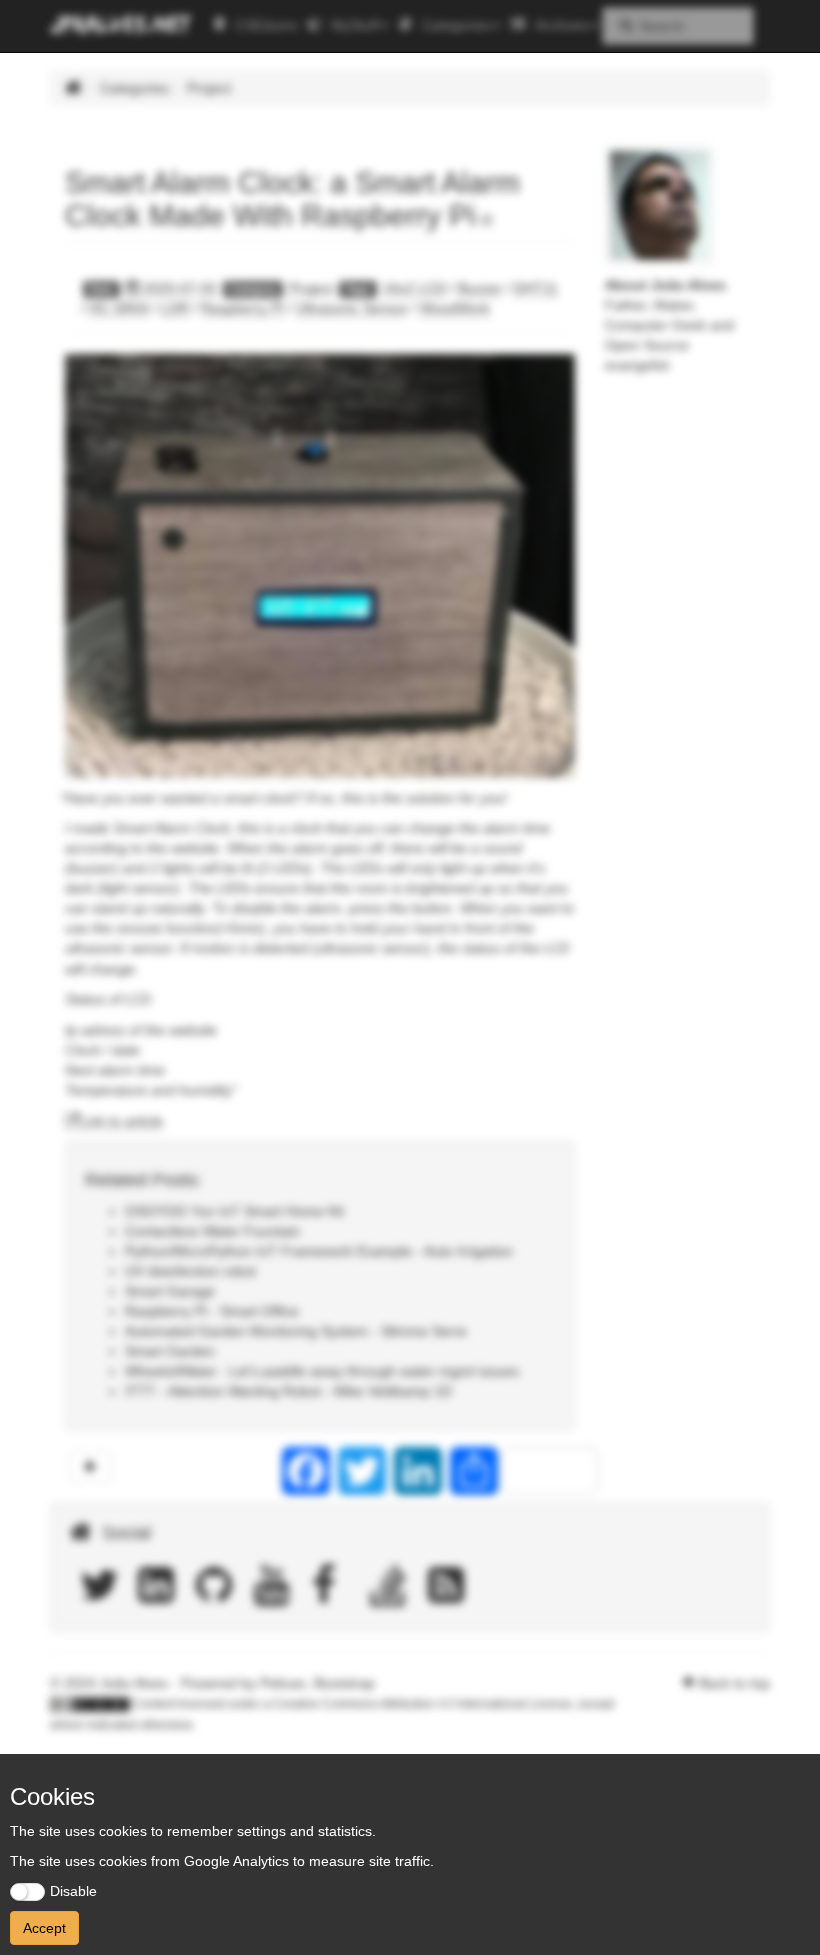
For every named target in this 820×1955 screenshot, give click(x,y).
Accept (44, 1928)
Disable (73, 1891)
